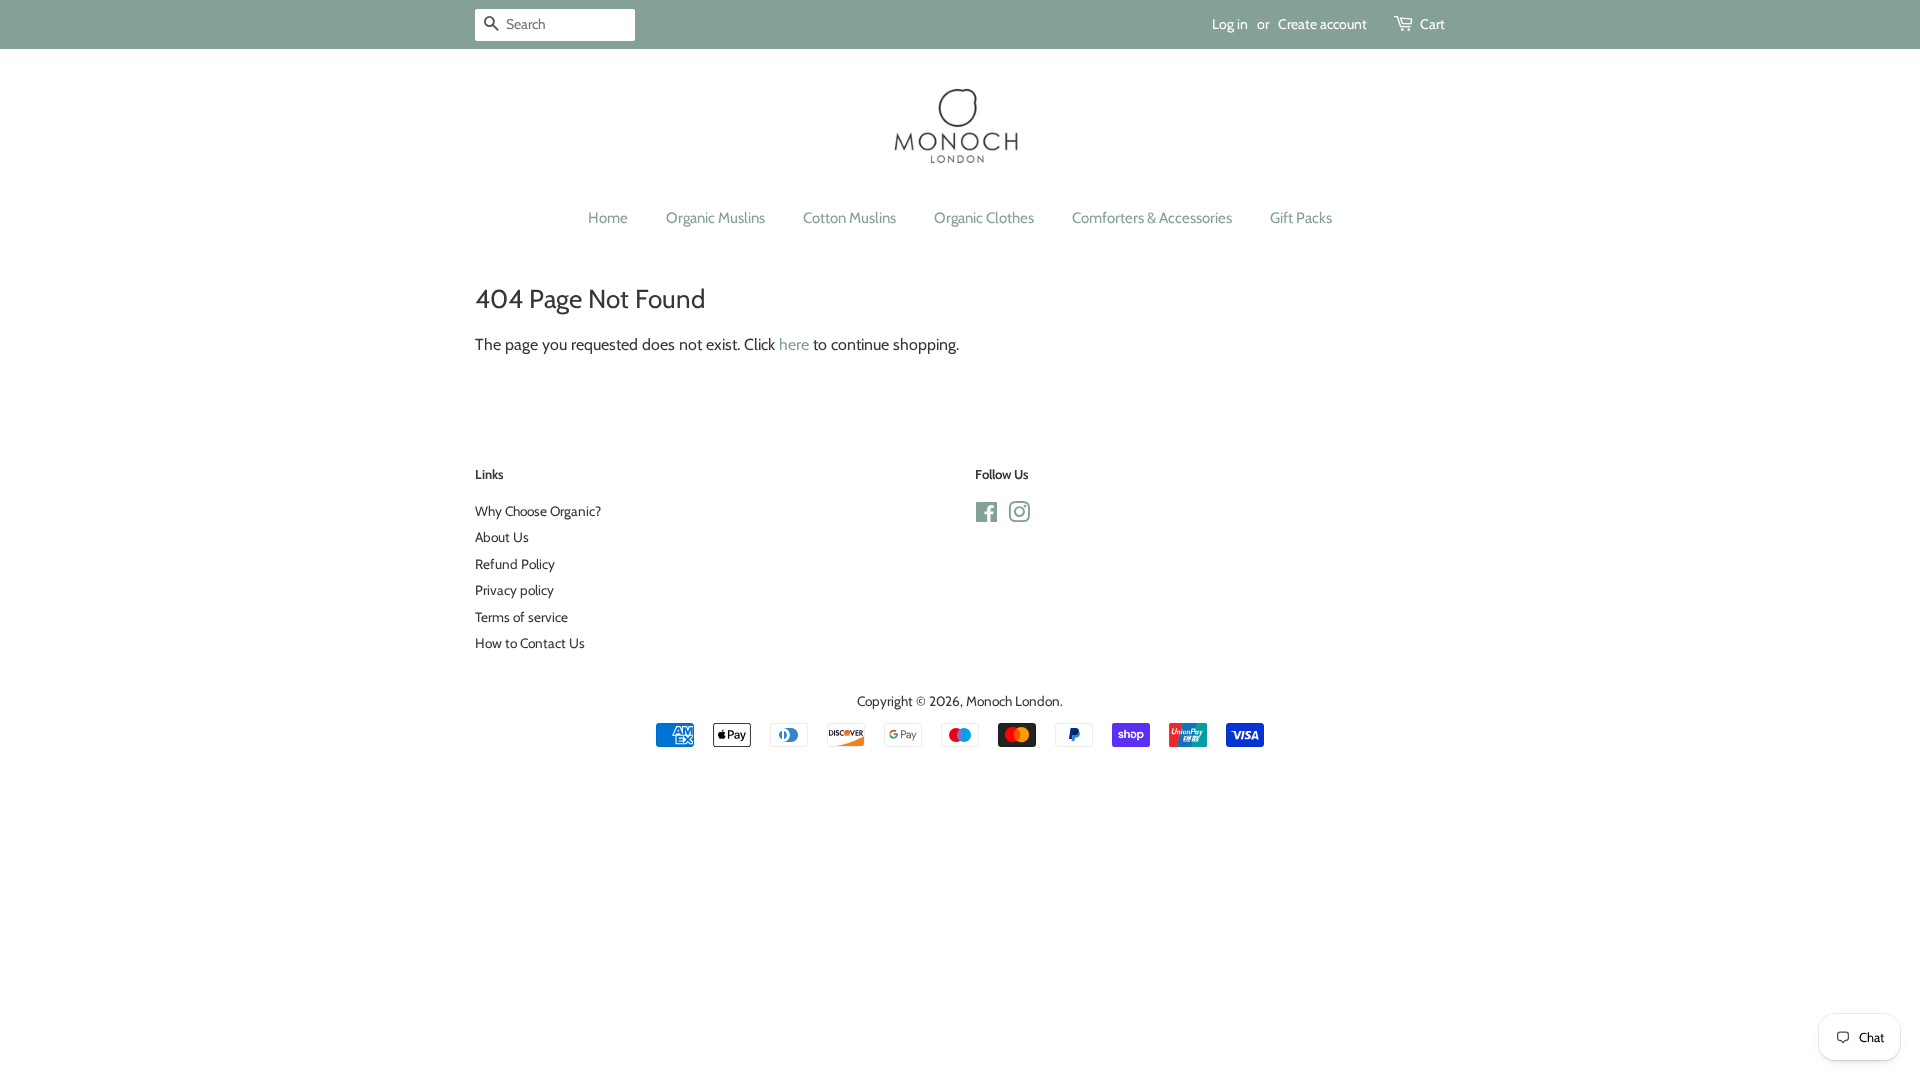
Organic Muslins (715, 218)
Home (608, 218)
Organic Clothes (984, 218)
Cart (1432, 24)
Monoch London (1013, 701)
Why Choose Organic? (538, 511)
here (794, 344)
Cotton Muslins (849, 218)
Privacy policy (514, 590)
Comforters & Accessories (1152, 218)
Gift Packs (1301, 218)
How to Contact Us (530, 643)
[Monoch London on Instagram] (1019, 516)
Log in (1230, 24)
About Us (502, 537)
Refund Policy (515, 564)
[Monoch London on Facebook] (986, 516)
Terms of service (521, 617)
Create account (1322, 24)
